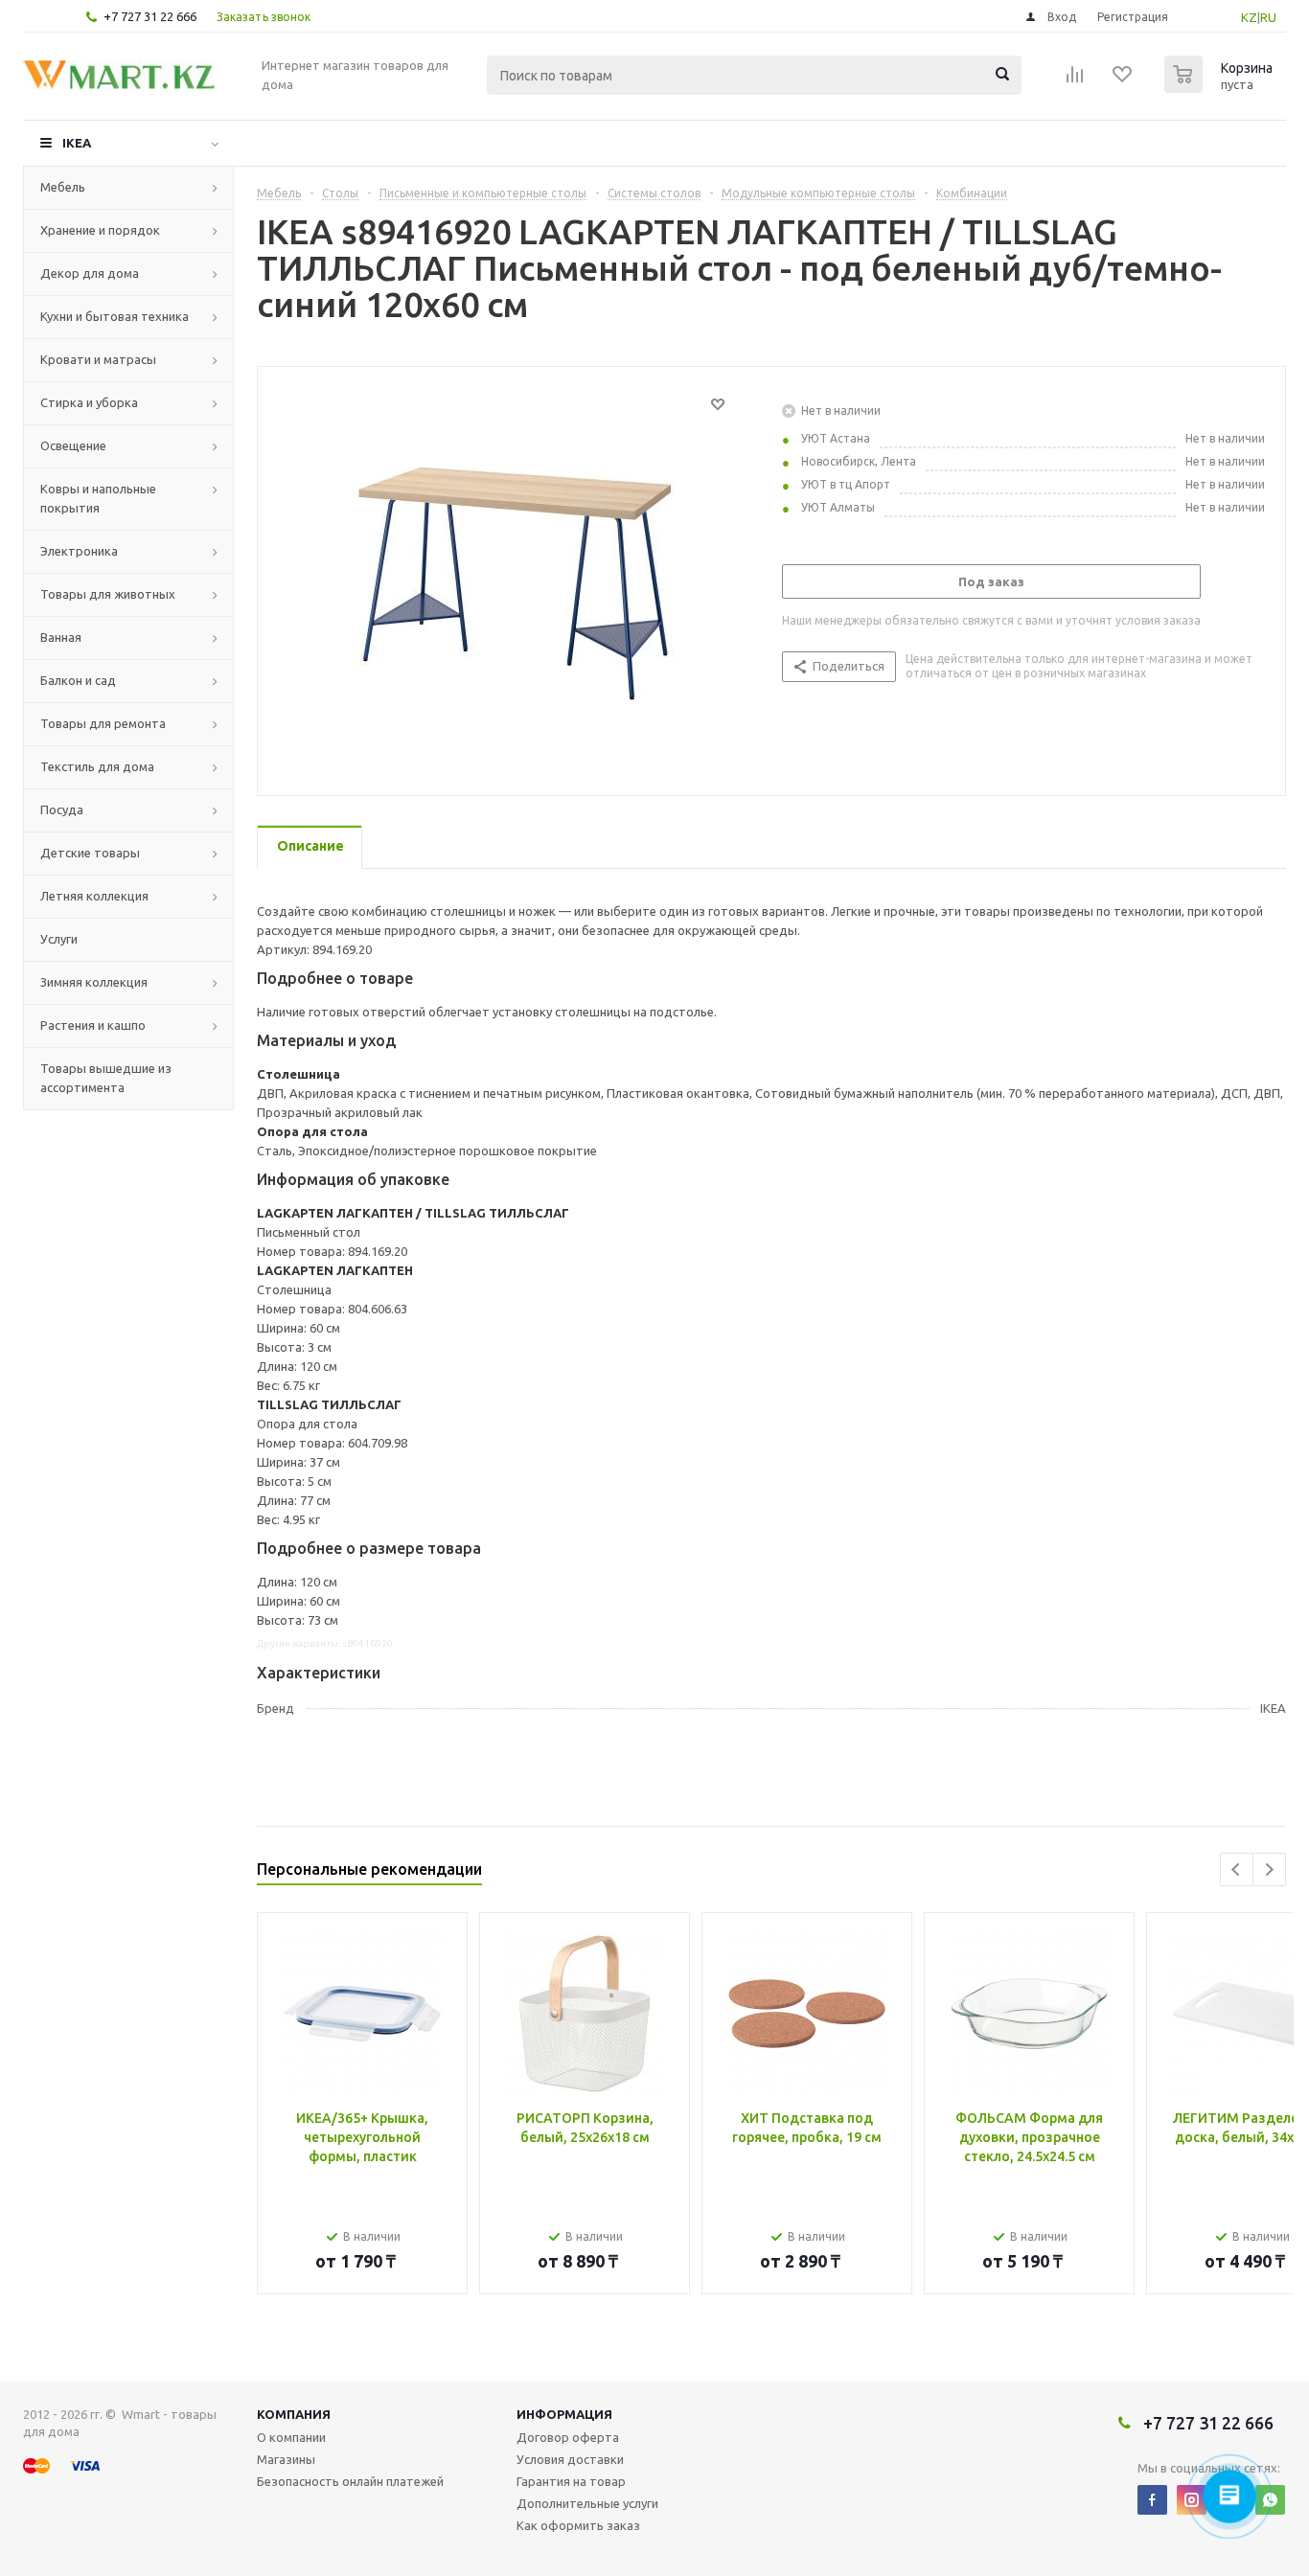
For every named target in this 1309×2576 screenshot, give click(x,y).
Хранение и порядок (100, 230)
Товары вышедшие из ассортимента (106, 1078)
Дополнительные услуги (587, 2503)
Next (1269, 1869)
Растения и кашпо (93, 1025)
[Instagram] (1192, 2500)
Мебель (63, 187)
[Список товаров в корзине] (1221, 87)
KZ (1249, 17)
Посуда (62, 809)
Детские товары (90, 853)
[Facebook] (1152, 2500)
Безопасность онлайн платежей (350, 2481)
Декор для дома (90, 273)
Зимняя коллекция (94, 982)
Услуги (59, 939)
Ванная (61, 637)
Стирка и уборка (89, 402)
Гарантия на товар (571, 2481)
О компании (291, 2437)
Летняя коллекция (94, 896)
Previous (1237, 1869)
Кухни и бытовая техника (115, 316)
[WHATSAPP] (1270, 2500)
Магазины (286, 2459)
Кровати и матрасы (98, 359)
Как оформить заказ (578, 2525)
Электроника (79, 551)
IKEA (77, 143)
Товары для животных (108, 594)
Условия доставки (570, 2459)
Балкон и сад (78, 680)
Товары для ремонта (103, 723)
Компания (294, 2414)
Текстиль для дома (97, 766)
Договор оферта (568, 2437)
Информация (564, 2414)
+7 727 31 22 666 (150, 16)
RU (1268, 17)
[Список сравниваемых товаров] (1075, 80)
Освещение (73, 445)
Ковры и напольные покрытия (98, 498)
